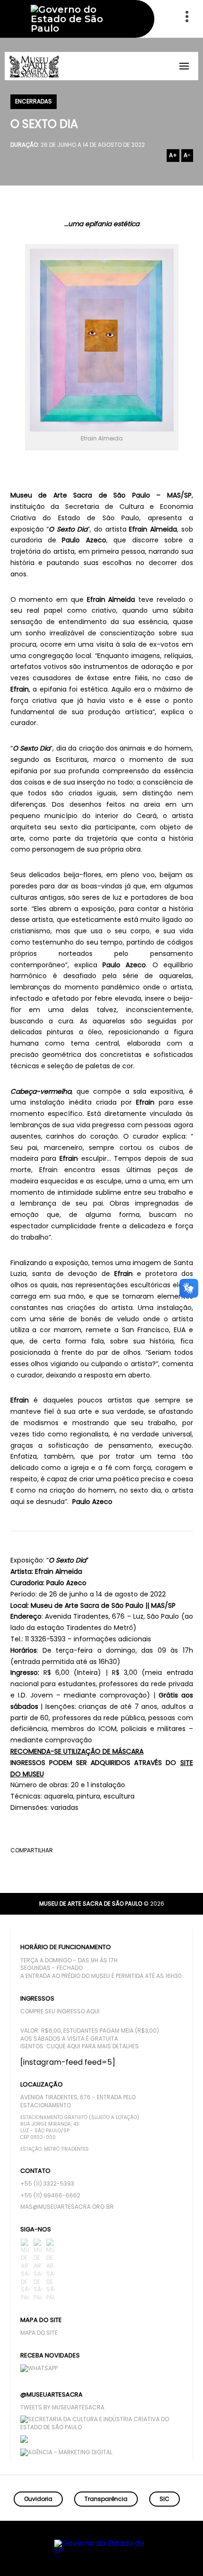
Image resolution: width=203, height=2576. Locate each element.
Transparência (106, 2499)
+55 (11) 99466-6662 (50, 2196)
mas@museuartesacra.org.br (67, 2207)
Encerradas (34, 101)
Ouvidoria (38, 2499)
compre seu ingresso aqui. (61, 2011)
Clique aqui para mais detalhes (93, 2046)
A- (187, 155)
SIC (165, 2499)
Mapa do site (39, 2333)
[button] (159, 2555)
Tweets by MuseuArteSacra (62, 2407)
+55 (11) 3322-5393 (47, 2184)
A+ (173, 155)
